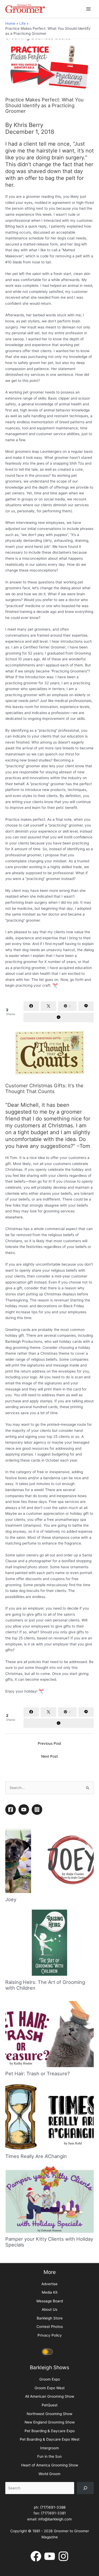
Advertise (49, 2284)
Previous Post (49, 1743)
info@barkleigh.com (55, 2519)
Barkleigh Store (50, 2318)
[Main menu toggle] (89, 9)
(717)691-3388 (53, 2507)
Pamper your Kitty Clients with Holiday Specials (49, 2242)
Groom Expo (50, 2379)
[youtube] (25, 1810)
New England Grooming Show (50, 2422)
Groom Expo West (50, 2388)
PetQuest (50, 2405)
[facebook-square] (11, 1810)
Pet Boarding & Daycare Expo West (50, 2439)
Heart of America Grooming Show (50, 2465)
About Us (49, 2309)
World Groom (49, 2474)
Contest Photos (50, 2327)
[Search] (85, 2488)
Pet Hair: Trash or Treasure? (37, 2073)
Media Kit (50, 2292)
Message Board (50, 2301)
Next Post (49, 1756)
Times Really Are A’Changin (36, 2156)
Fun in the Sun (49, 2456)
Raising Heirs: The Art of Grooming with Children (45, 1985)
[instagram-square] (38, 1810)
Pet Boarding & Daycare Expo (50, 2431)
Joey (11, 1899)
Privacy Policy (50, 2335)
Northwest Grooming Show (49, 2414)
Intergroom (49, 2448)
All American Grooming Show (50, 2396)
